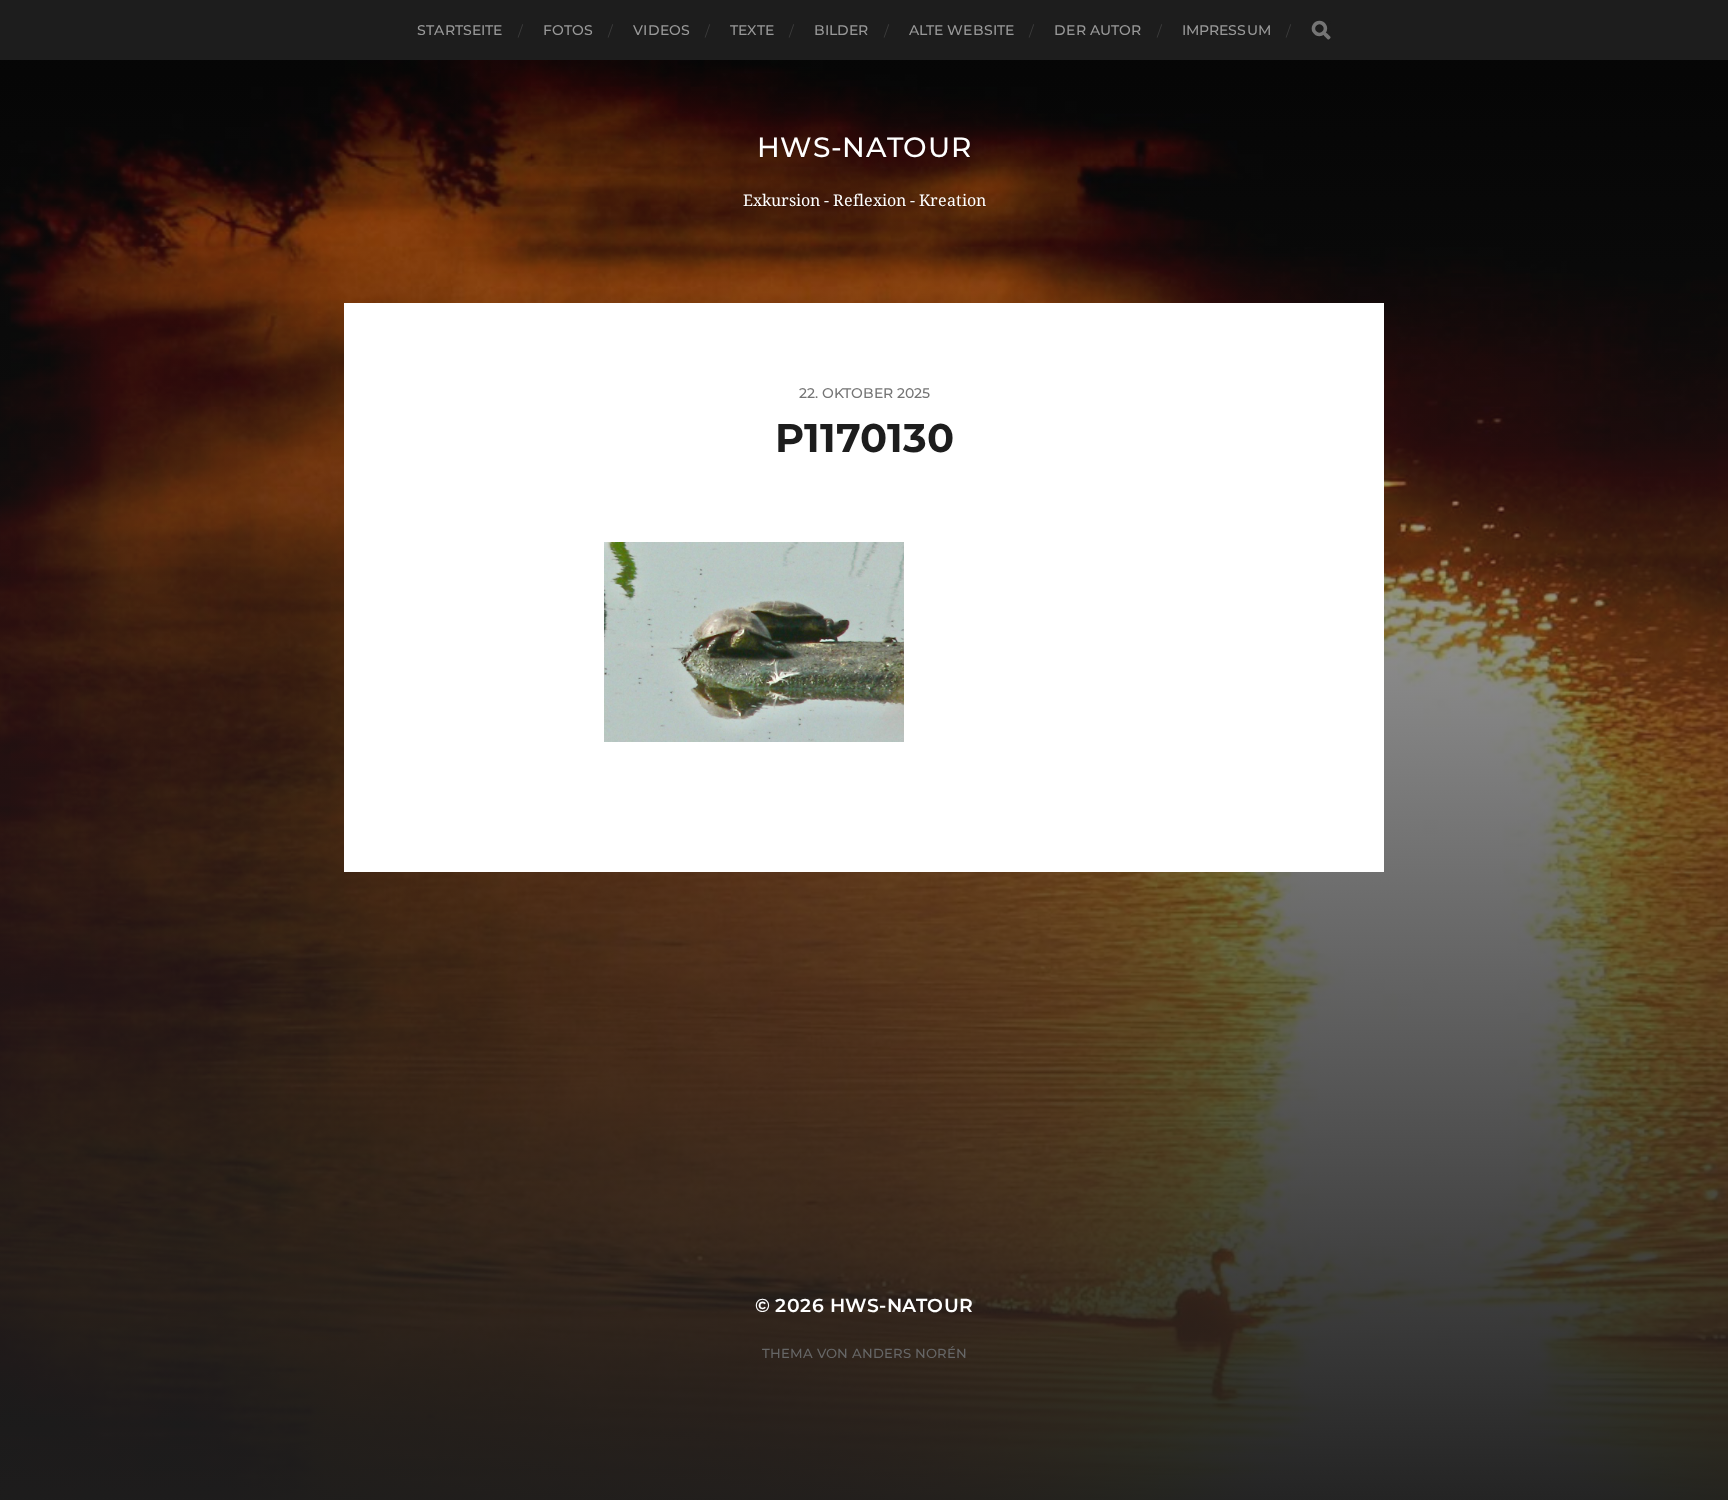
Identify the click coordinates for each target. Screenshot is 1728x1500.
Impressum (1226, 30)
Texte (752, 30)
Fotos (568, 30)
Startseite (459, 30)
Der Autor (1097, 30)
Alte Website (962, 30)
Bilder (841, 30)
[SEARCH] (1321, 30)
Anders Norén (909, 1353)
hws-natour (864, 147)
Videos (661, 30)
